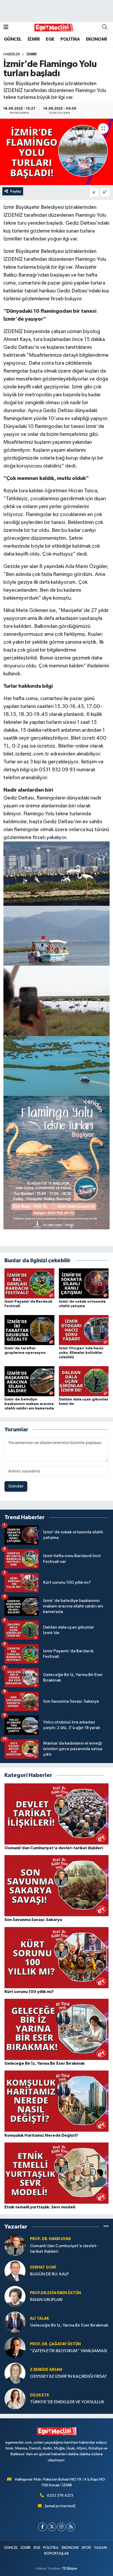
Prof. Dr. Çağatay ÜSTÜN (55, 2344)
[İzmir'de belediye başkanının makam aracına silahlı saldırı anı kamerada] (29, 1381)
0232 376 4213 (60, 2495)
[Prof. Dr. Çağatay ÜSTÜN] (15, 2348)
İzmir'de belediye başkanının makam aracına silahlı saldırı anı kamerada (29, 1404)
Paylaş (16, 191)
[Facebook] (42, 2527)
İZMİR (34, 39)
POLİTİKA (70, 39)
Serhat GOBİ (43, 2267)
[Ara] (105, 27)
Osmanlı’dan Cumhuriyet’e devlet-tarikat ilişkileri (64, 2249)
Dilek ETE (40, 2395)
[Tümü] (106, 2227)
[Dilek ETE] (15, 2399)
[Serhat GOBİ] (15, 2271)
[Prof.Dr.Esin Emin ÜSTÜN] (15, 2296)
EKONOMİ (96, 39)
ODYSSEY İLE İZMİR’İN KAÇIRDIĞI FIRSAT (68, 2377)
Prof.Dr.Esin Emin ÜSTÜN (55, 2293)
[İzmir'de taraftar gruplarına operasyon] (29, 1330)
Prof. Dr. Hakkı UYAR (50, 2239)
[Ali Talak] (15, 2322)
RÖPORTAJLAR (56, 2553)
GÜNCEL (13, 39)
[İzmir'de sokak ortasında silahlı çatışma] (84, 1283)
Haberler (12, 54)
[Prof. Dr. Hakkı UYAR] (15, 2245)
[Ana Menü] (6, 27)
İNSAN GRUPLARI (46, 2300)
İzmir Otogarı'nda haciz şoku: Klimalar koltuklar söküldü (81, 1353)
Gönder (16, 1486)
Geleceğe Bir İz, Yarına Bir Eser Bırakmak (69, 2325)
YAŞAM (101, 2548)
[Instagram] (61, 2527)
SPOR (86, 2548)
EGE (50, 39)
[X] (52, 2527)
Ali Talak (39, 2319)
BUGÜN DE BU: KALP (49, 2274)
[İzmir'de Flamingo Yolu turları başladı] (56, 152)
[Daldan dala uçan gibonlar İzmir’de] (84, 1381)
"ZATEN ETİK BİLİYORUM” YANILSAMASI (68, 2351)
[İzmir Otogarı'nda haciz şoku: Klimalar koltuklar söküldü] (84, 1330)
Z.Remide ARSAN (46, 2370)
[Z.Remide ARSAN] (15, 2373)
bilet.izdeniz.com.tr (26, 754)
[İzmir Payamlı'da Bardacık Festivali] (29, 1283)
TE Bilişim (69, 2568)
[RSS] (71, 2527)
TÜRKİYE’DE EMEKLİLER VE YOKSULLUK (67, 2402)
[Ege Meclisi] (54, 27)
